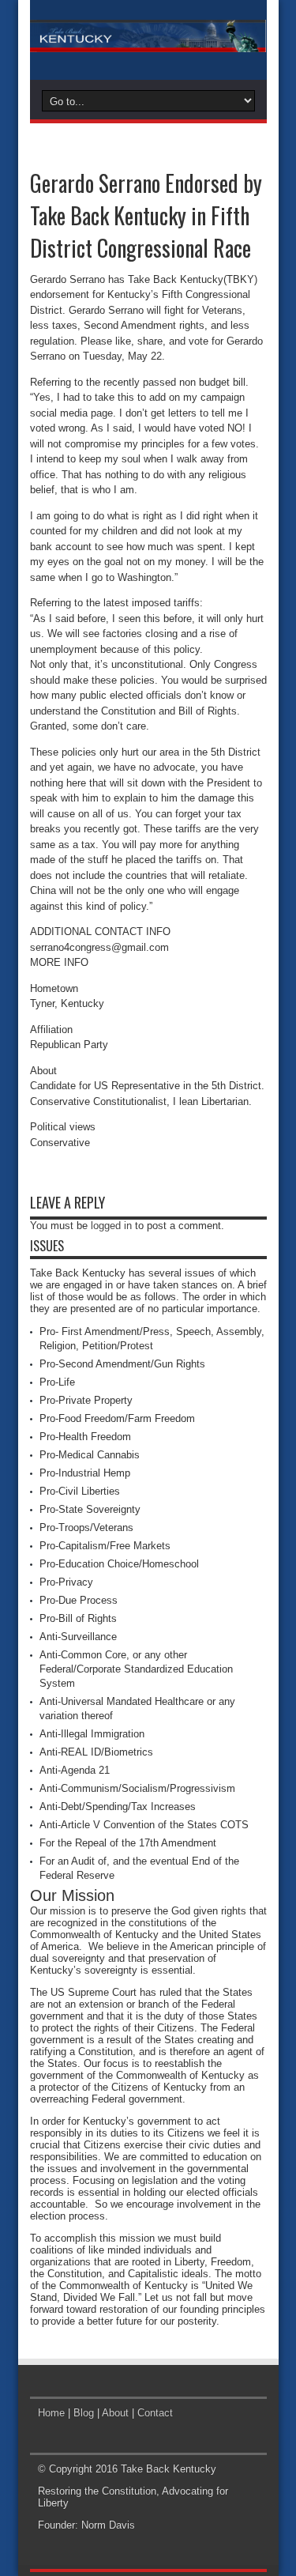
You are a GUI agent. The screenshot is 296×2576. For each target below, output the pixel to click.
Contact (155, 2413)
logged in (111, 1226)
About (115, 2413)
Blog (84, 2413)
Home (51, 2413)
